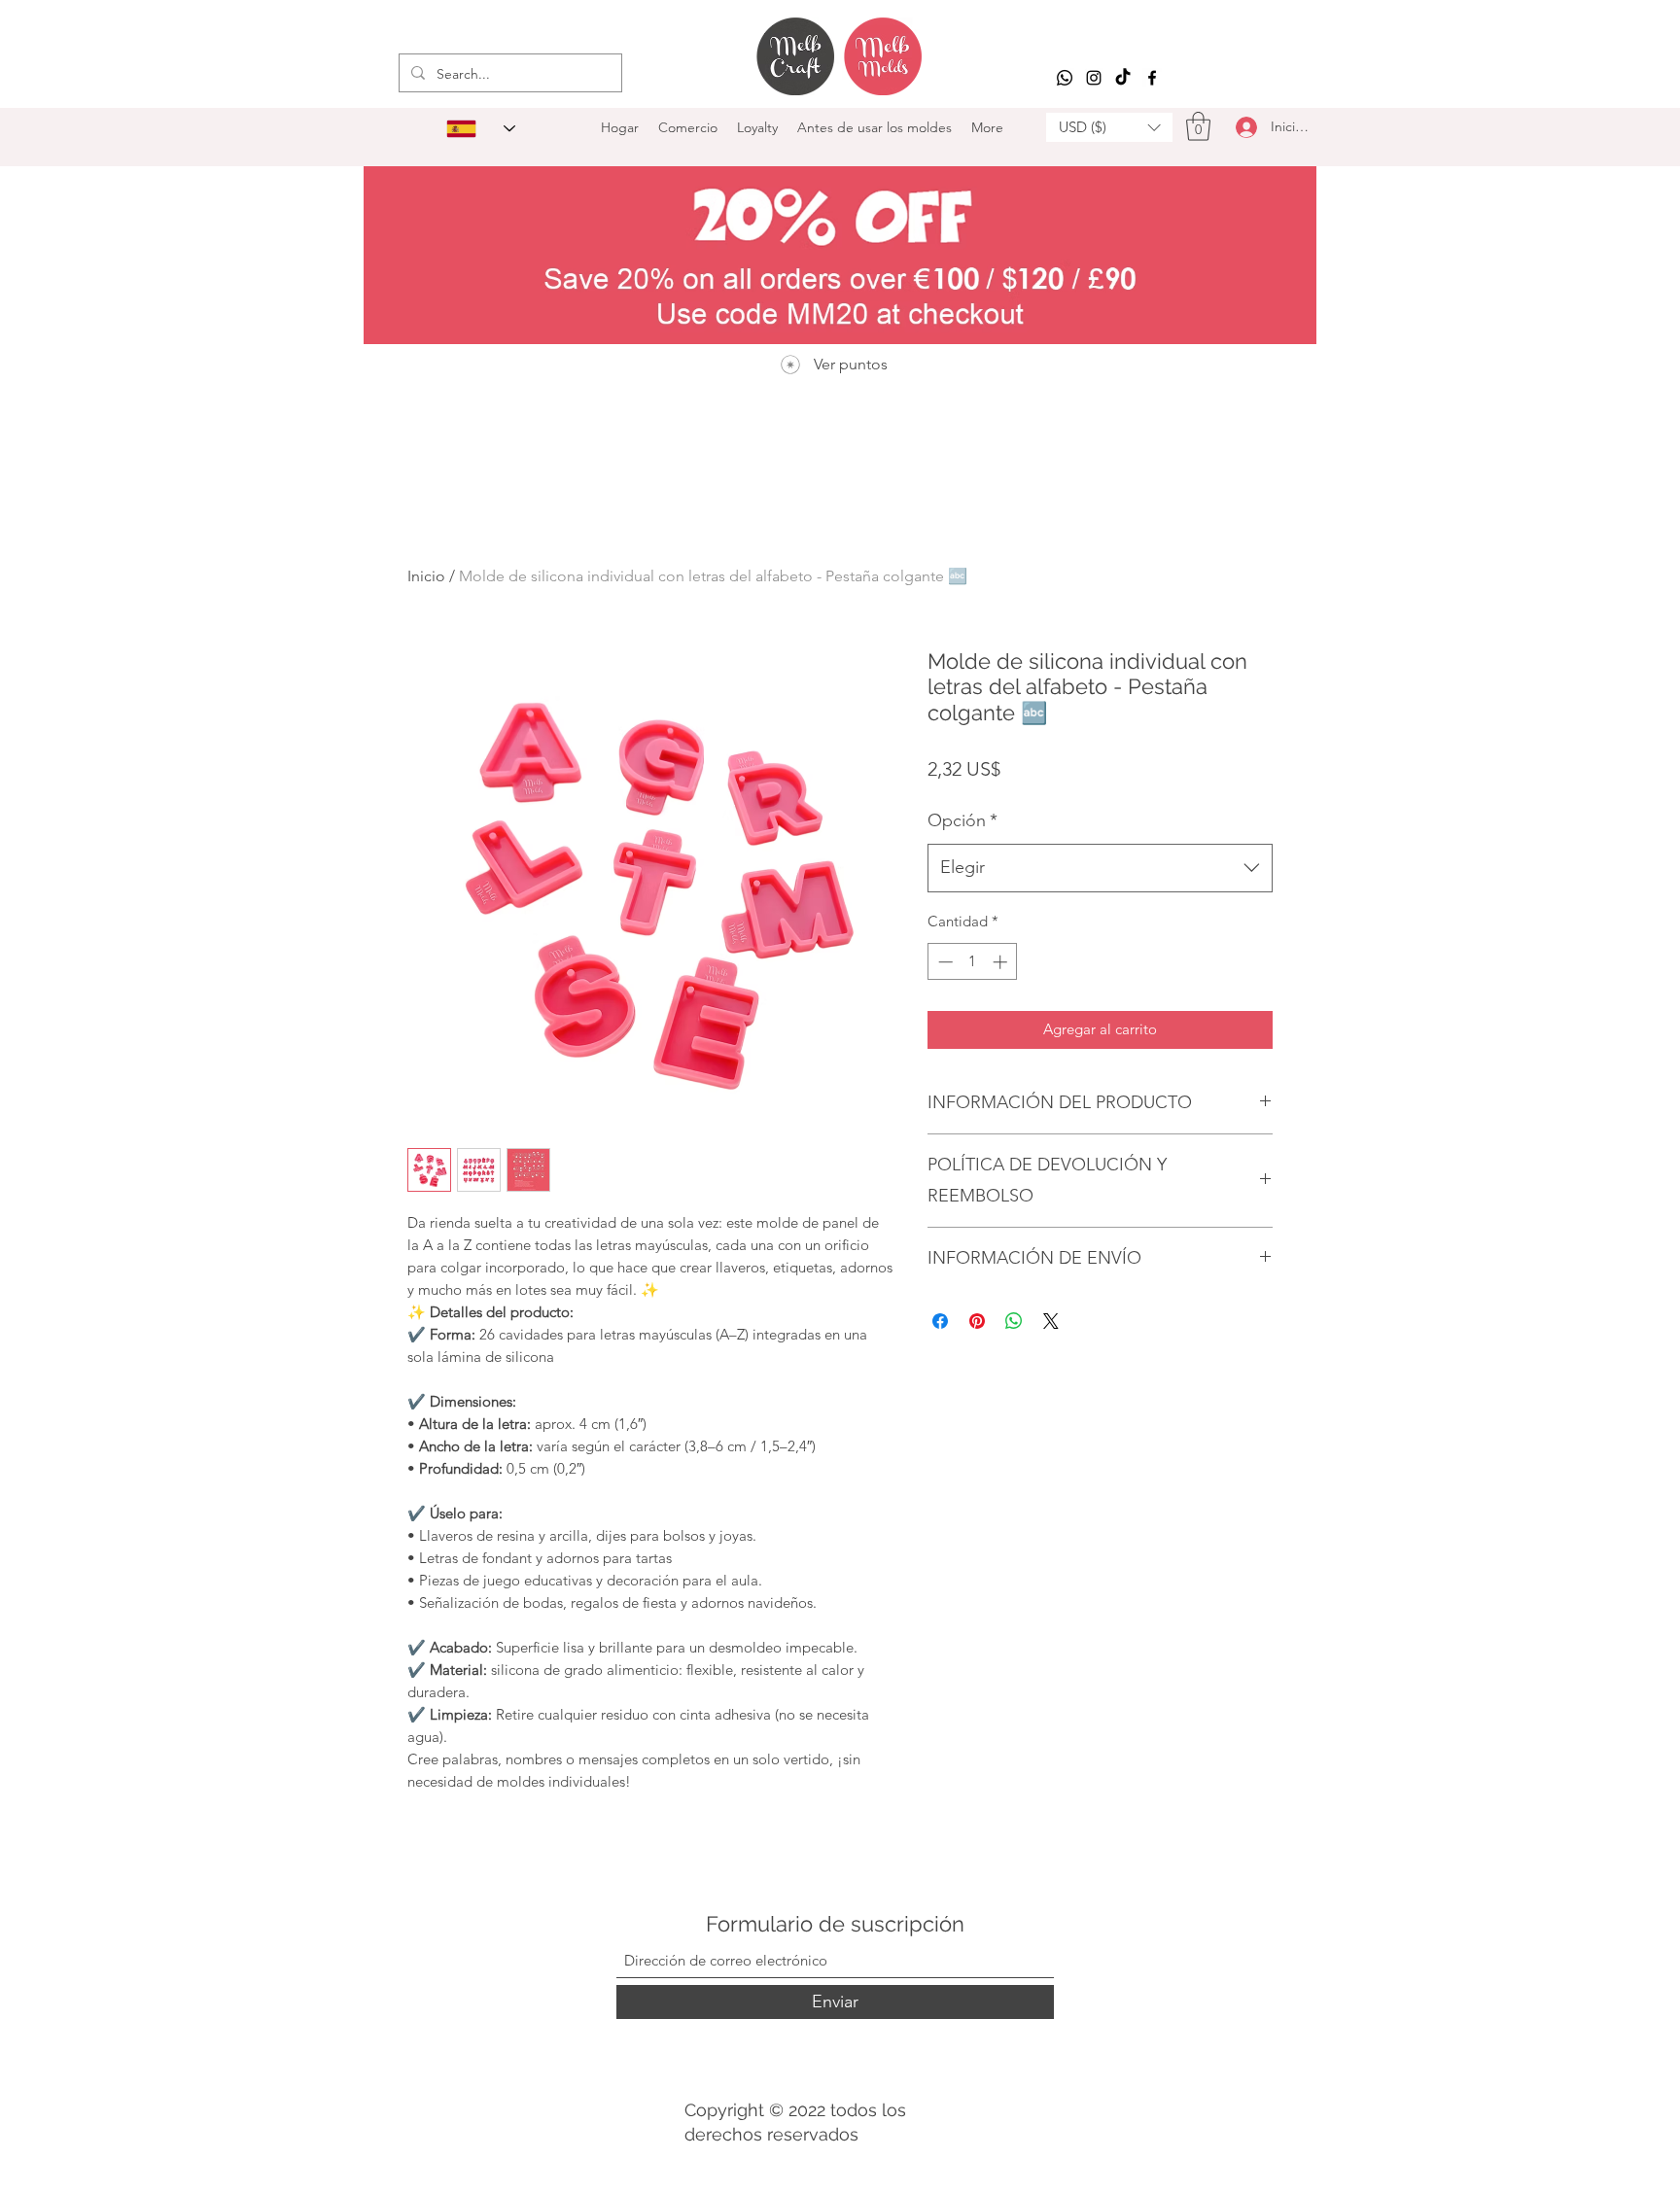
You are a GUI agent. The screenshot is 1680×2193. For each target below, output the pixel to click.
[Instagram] (1094, 78)
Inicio (426, 576)
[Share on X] (1051, 1321)
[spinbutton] (973, 962)
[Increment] (1002, 962)
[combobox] (1100, 868)
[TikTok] (1123, 78)
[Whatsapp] (1065, 78)
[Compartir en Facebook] (940, 1321)
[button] (1109, 127)
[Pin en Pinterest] (977, 1321)
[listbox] (1109, 127)
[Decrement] (944, 962)
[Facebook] (1152, 78)
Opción (962, 820)
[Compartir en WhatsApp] (1014, 1321)
